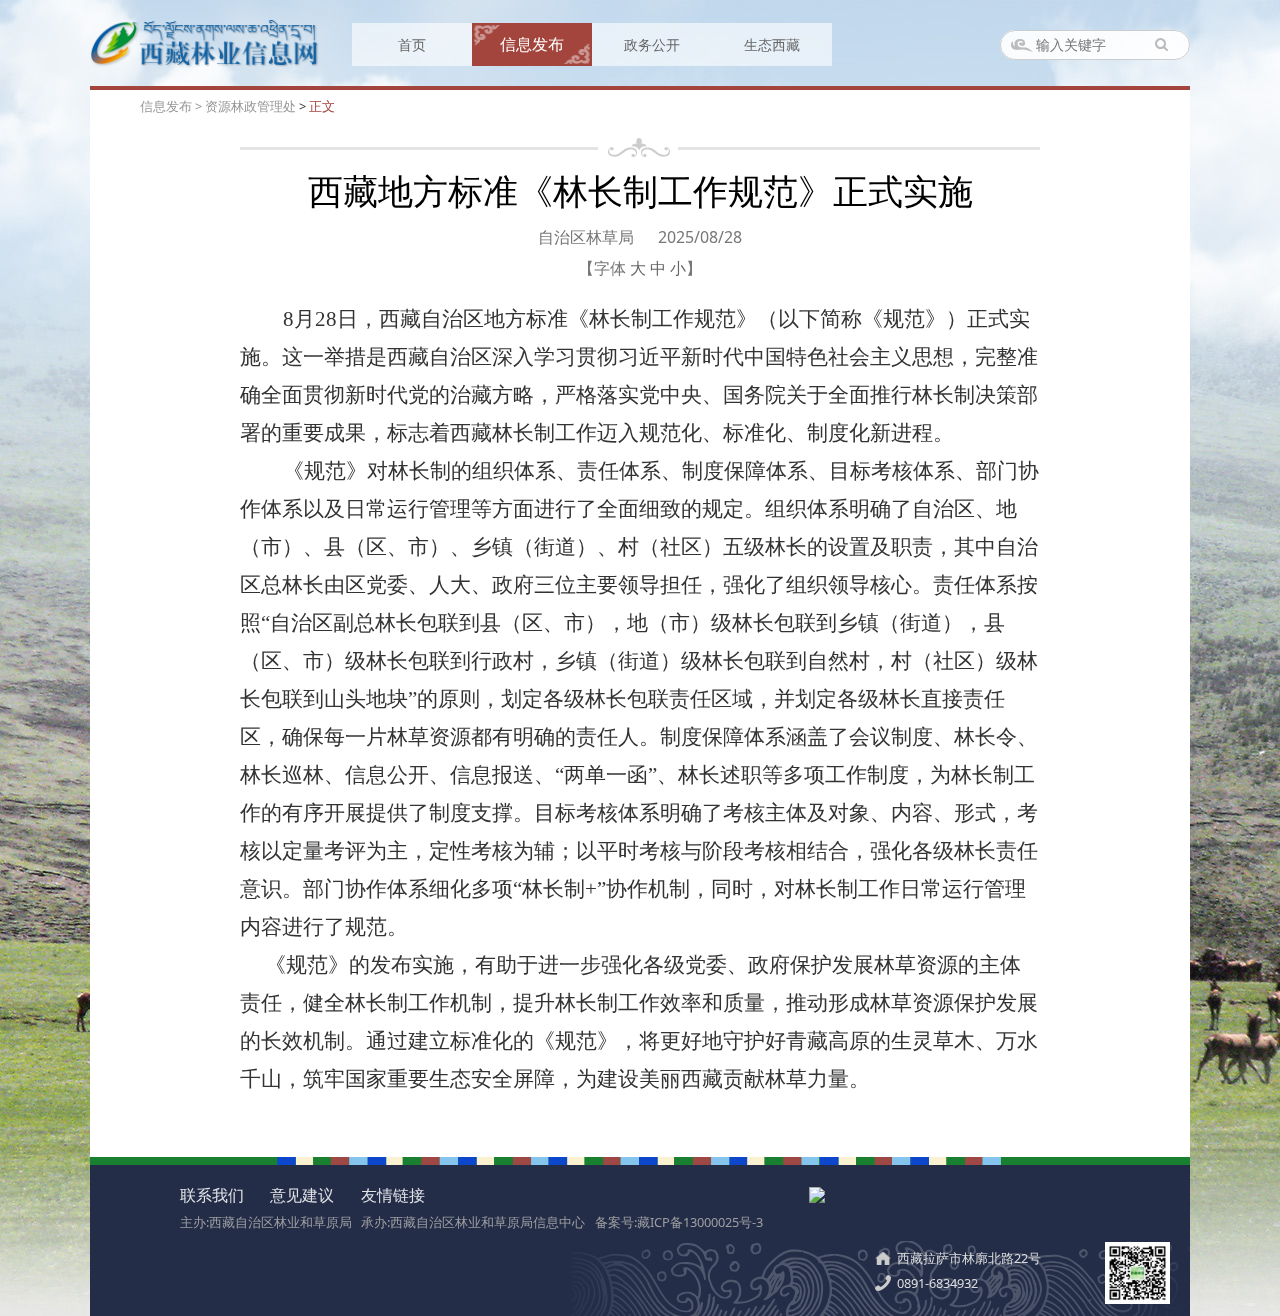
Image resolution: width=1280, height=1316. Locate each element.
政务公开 (652, 44)
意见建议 (302, 1195)
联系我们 (212, 1195)
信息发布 (532, 44)
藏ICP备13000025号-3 (700, 1222)
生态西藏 (772, 44)
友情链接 (393, 1195)
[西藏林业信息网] (205, 62)
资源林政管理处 (250, 106)
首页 (412, 44)
